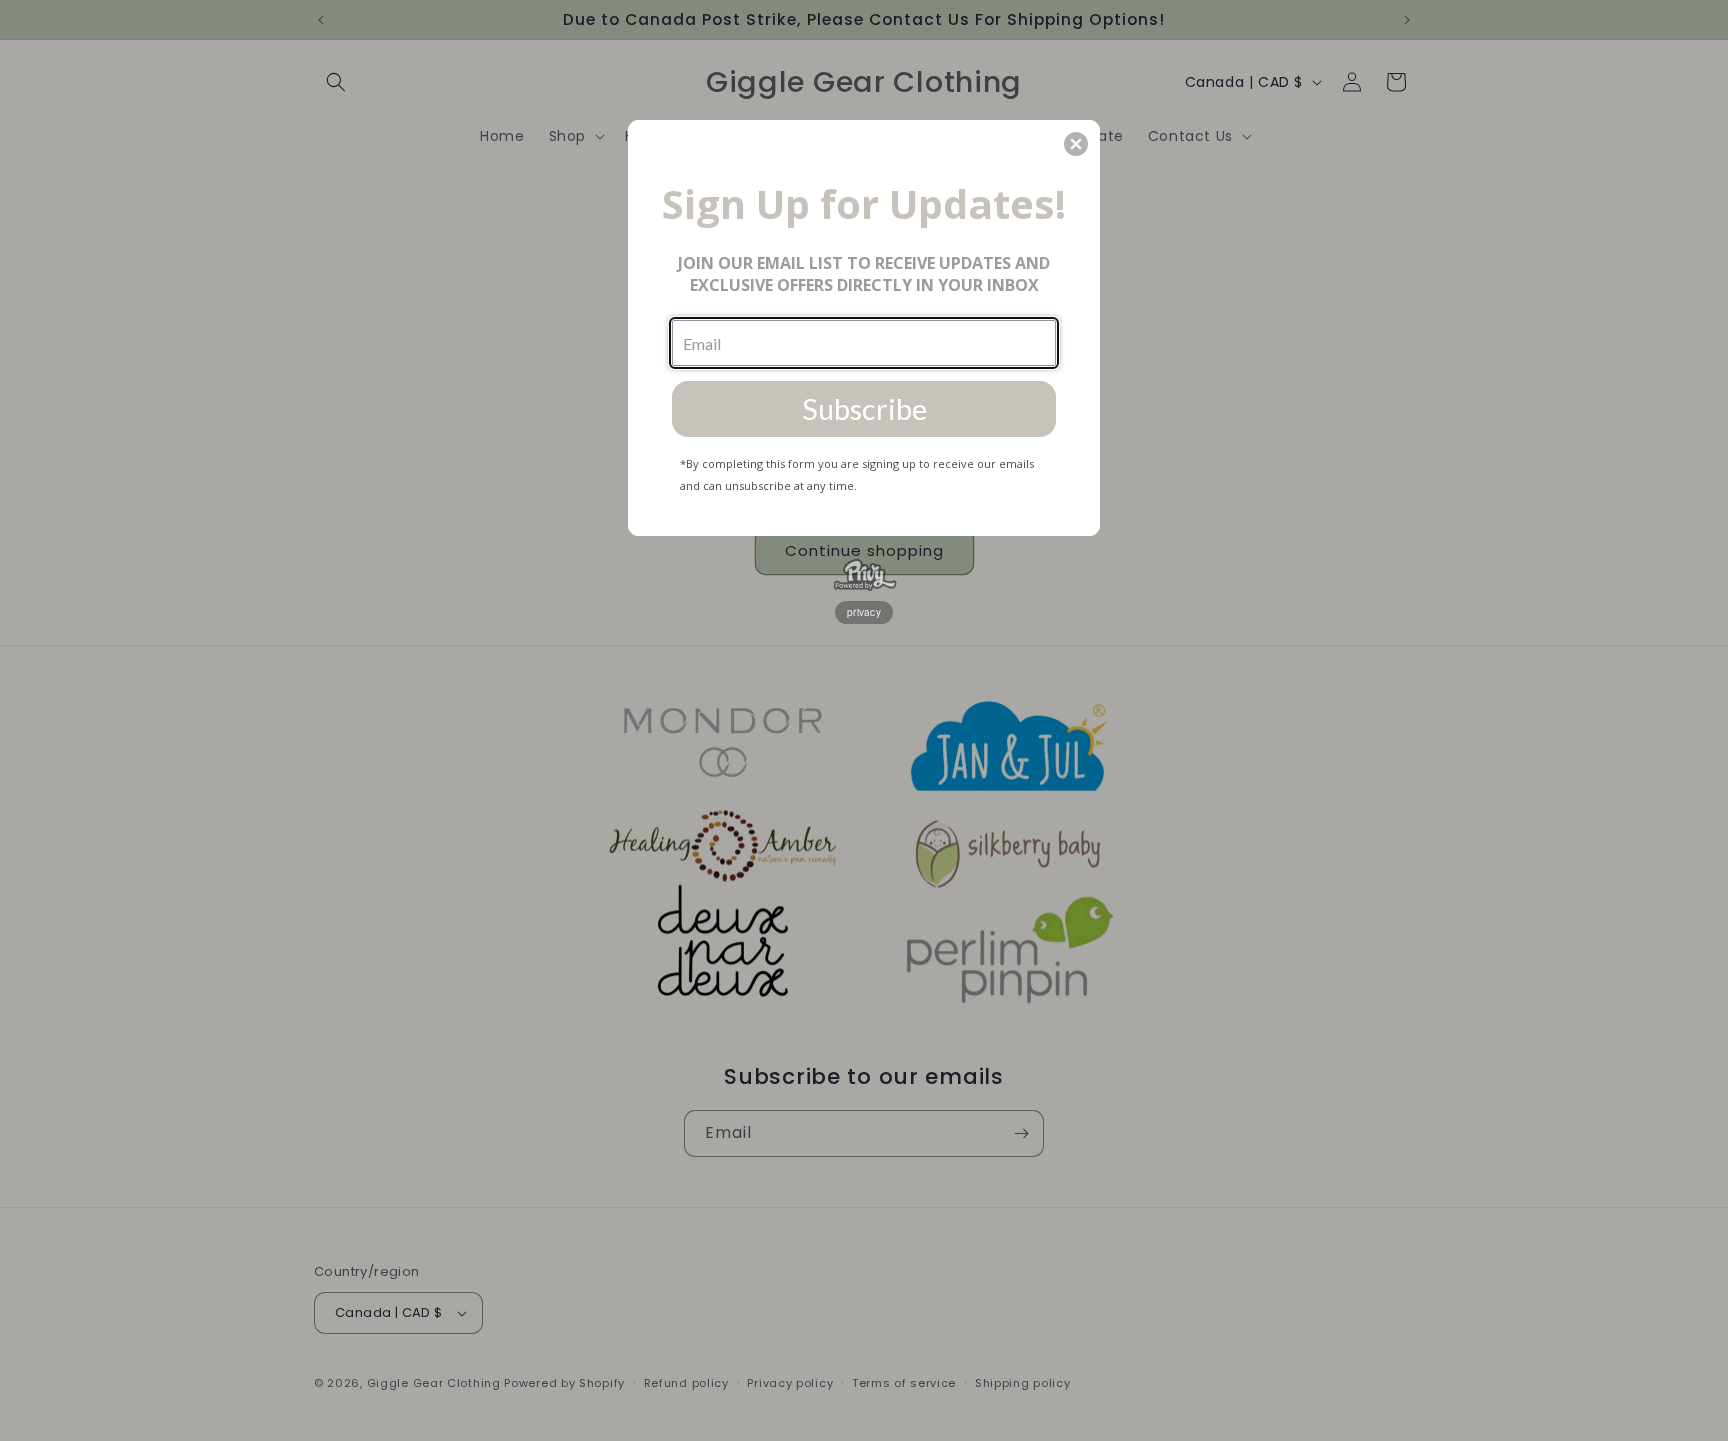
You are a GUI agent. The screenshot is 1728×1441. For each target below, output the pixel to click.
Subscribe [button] (864, 408)
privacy (864, 612)
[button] (1076, 144)
